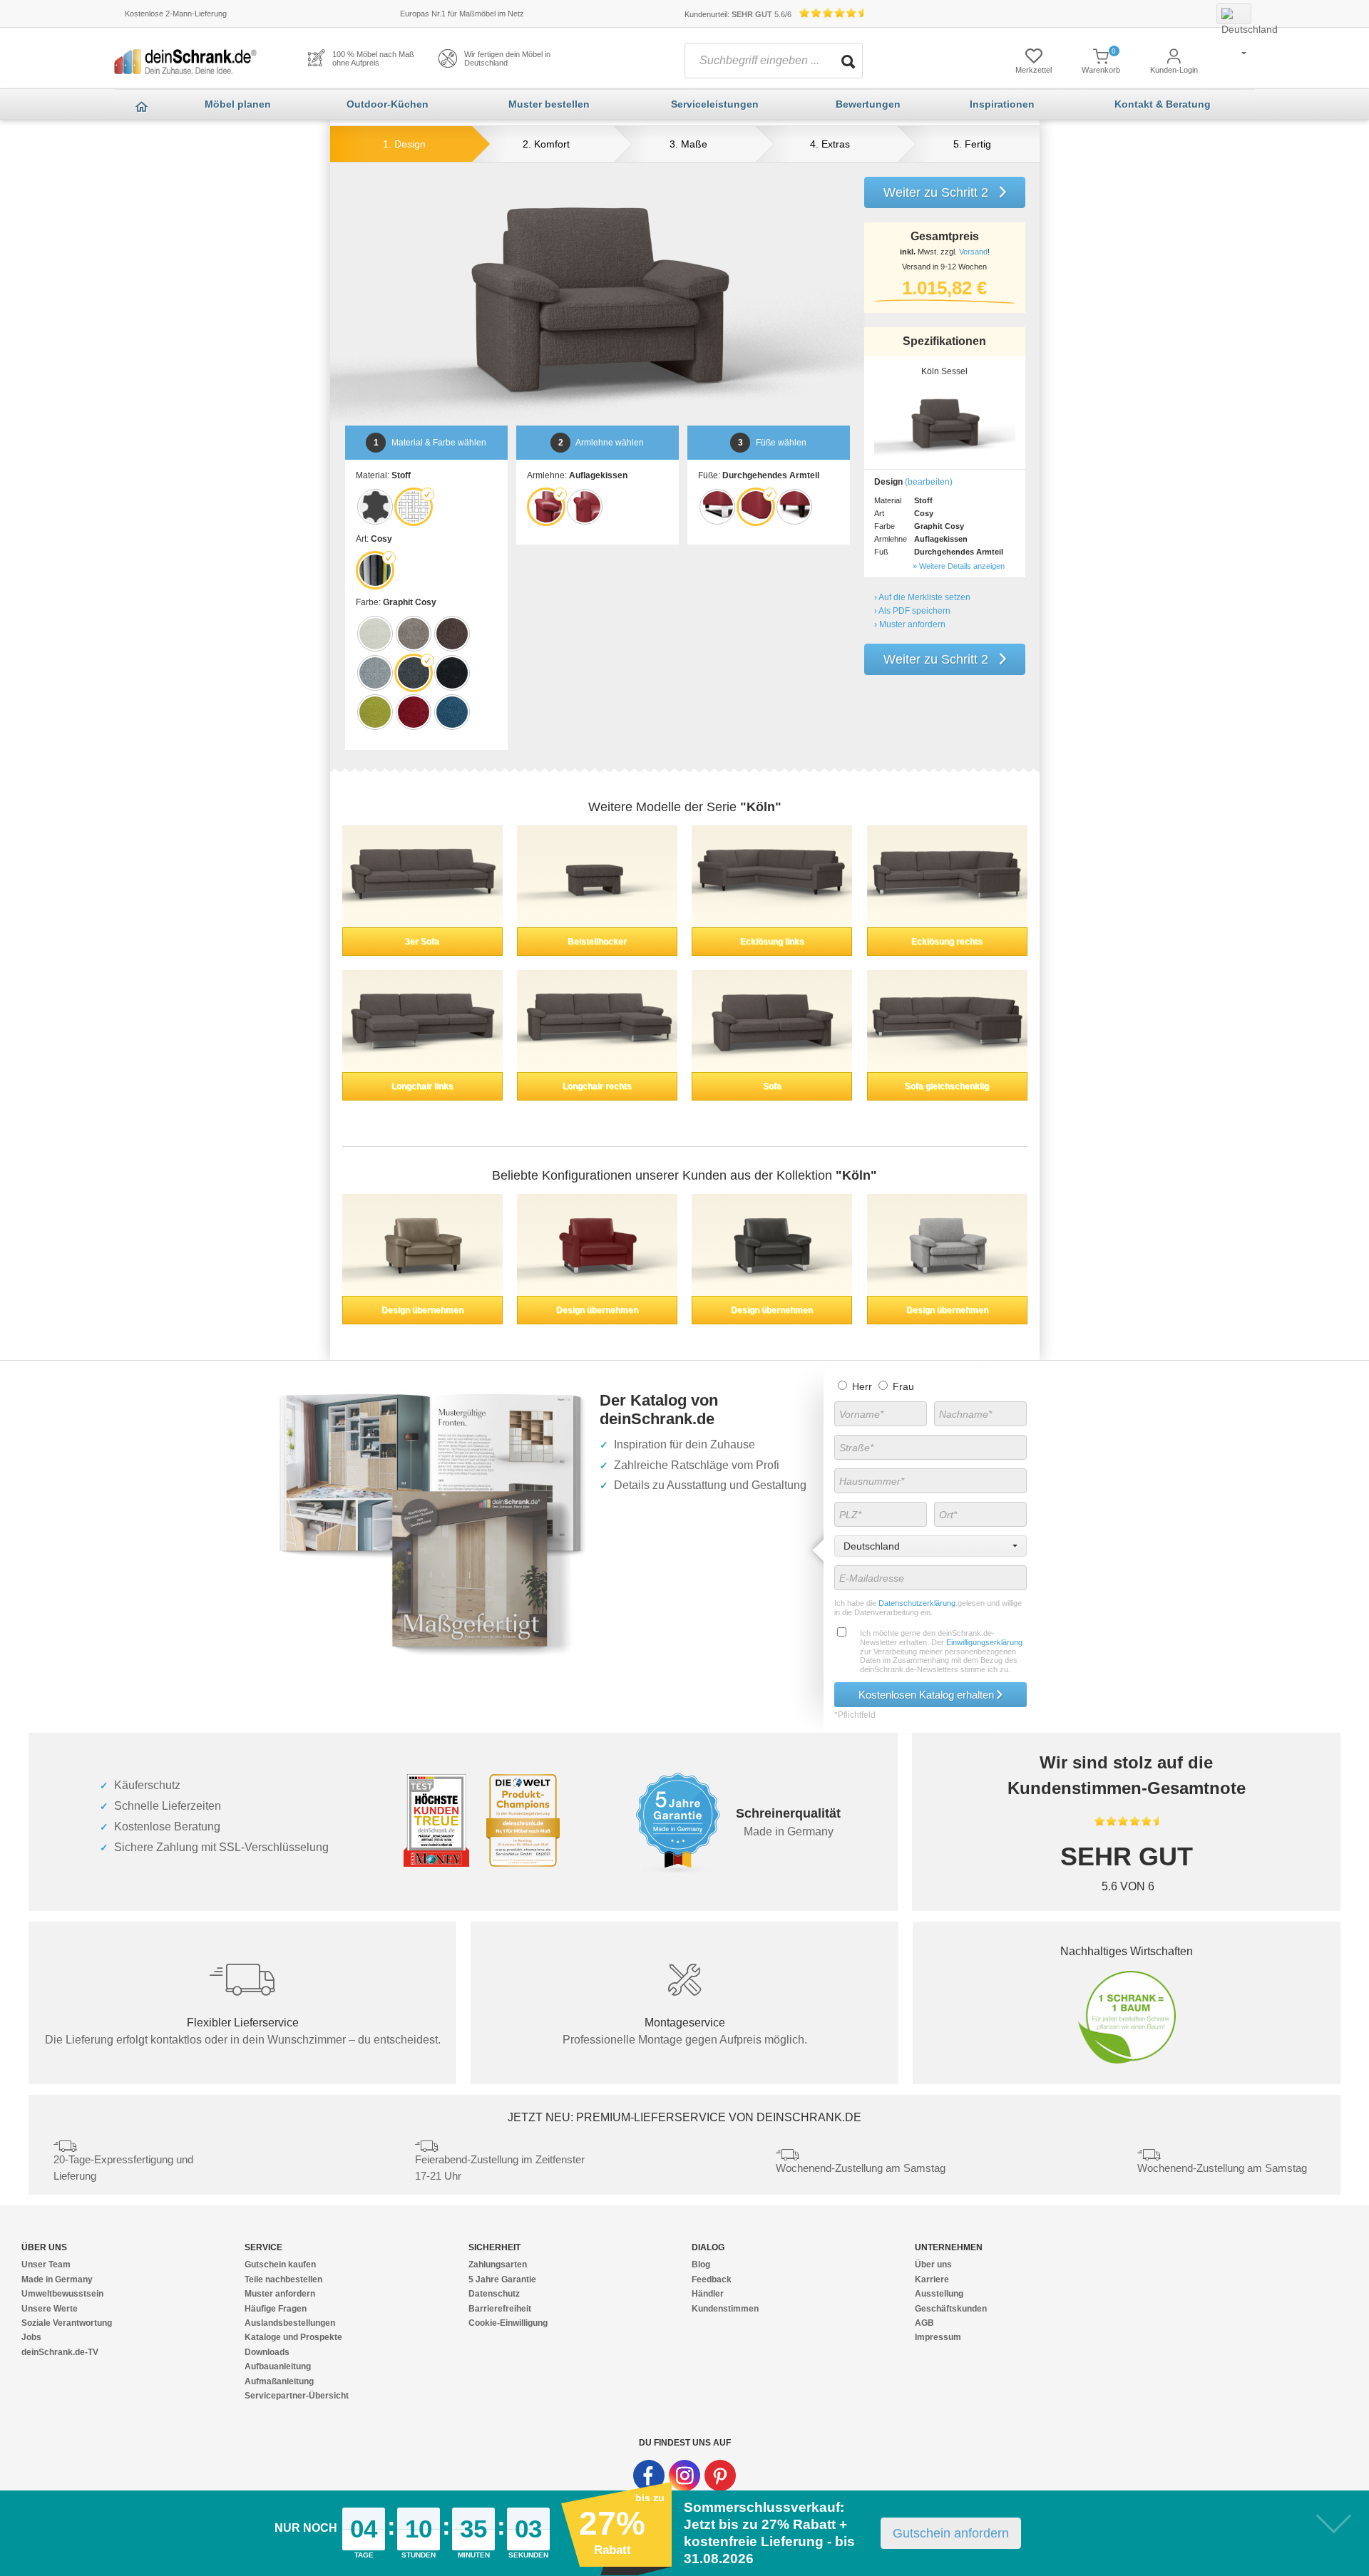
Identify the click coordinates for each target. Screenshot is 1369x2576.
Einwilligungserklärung (984, 1642)
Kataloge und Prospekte (293, 2337)
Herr (861, 1386)
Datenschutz (494, 2294)
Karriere (932, 2279)
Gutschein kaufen (280, 2265)
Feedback (712, 2279)
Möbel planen (238, 104)
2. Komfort (546, 144)
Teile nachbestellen (283, 2279)
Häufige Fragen (276, 2309)
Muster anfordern (280, 2294)
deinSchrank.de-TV (60, 2352)
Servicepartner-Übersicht (297, 2396)
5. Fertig (972, 144)
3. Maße (688, 144)
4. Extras (830, 144)
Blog (701, 2265)
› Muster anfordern (910, 624)
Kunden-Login (1174, 70)
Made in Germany (57, 2279)
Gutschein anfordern (951, 2533)
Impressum (938, 2337)
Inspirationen (1002, 104)
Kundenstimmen (725, 2309)
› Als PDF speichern (912, 611)
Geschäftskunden (951, 2309)
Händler (708, 2294)
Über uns (933, 2265)
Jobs (31, 2337)
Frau (902, 1386)
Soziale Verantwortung (67, 2323)
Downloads (267, 2352)
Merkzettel (1034, 70)
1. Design (404, 144)
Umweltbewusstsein (62, 2294)
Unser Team (46, 2265)
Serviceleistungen (715, 104)
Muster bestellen (549, 104)
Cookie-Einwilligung (508, 2323)
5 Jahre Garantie (502, 2279)
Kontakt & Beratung (1163, 104)
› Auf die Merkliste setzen (922, 597)
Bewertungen (868, 104)
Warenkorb (1101, 70)
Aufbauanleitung (278, 2366)
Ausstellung (939, 2294)
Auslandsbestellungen (290, 2323)
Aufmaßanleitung (279, 2381)
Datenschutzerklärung (916, 1603)
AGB (924, 2323)
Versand (973, 252)
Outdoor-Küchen (388, 104)
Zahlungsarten (498, 2265)
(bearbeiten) (929, 482)
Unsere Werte (50, 2309)
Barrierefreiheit (500, 2309)
